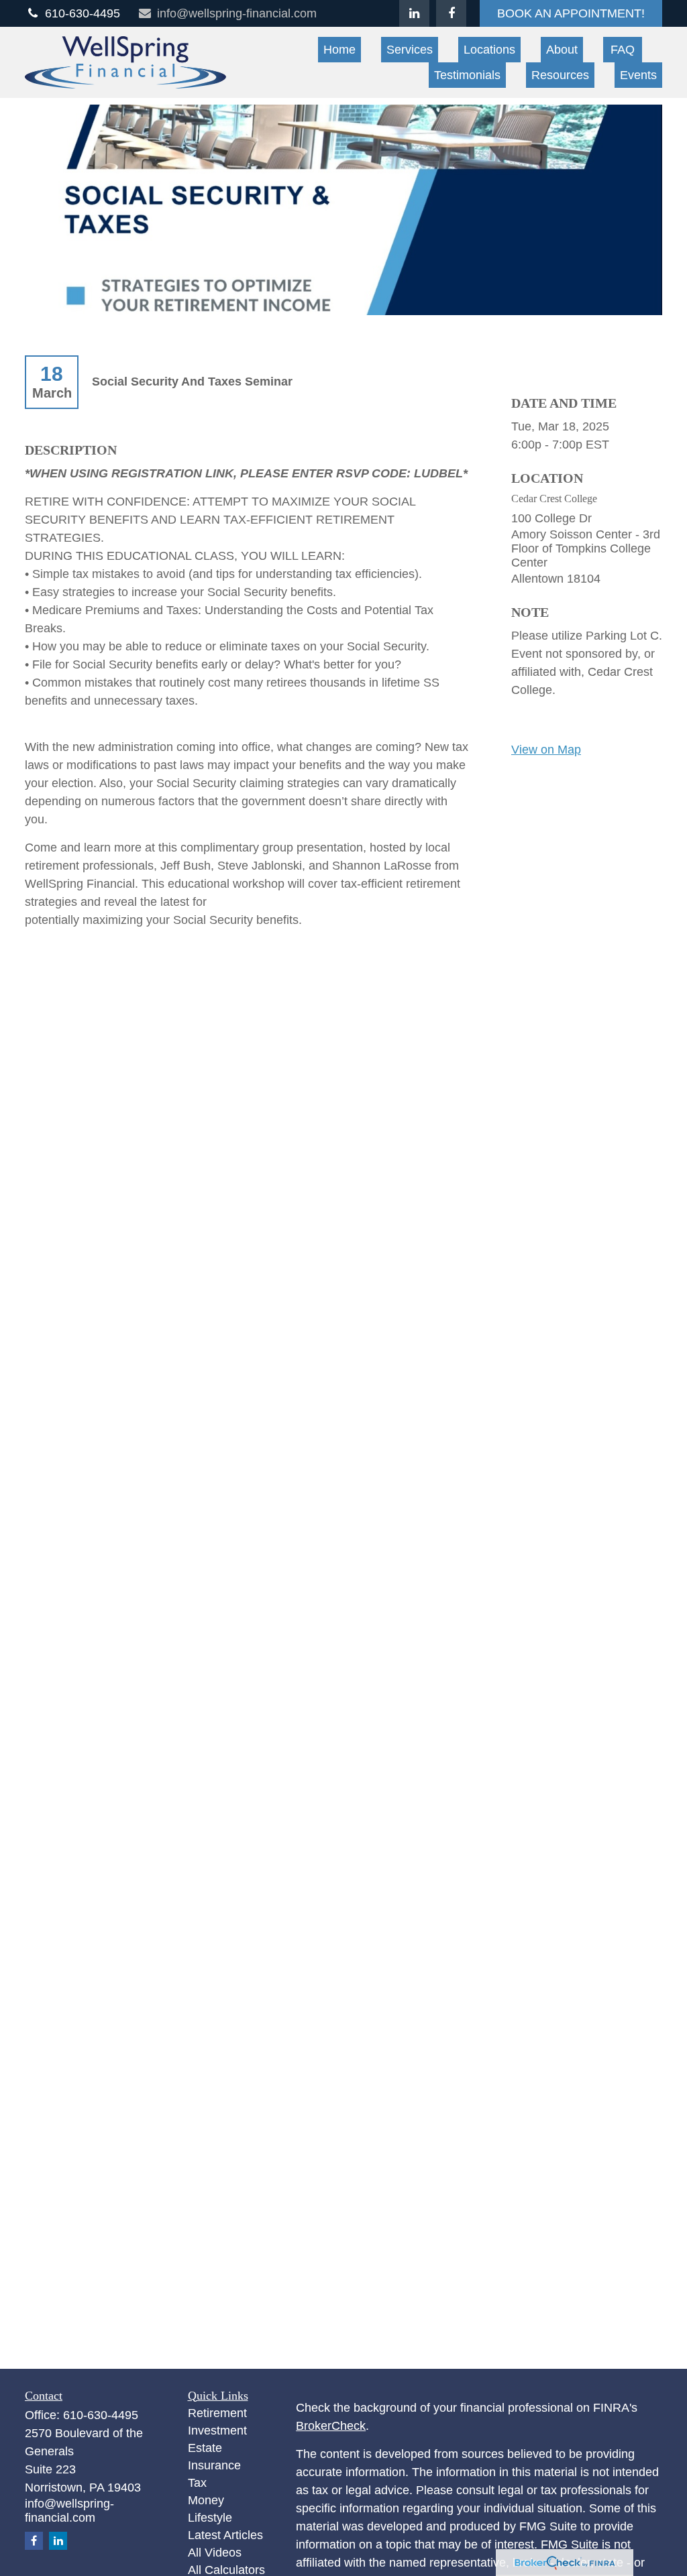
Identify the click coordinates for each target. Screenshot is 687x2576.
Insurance (214, 2465)
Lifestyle (210, 2518)
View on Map (546, 750)
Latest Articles (225, 2535)
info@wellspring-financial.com (237, 13)
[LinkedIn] (414, 13)
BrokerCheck (331, 2426)
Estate (205, 2448)
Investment (217, 2431)
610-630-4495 (83, 13)
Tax (197, 2483)
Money (206, 2500)
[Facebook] (451, 13)
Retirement (217, 2413)
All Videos (215, 2553)
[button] (339, 50)
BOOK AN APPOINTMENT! (571, 13)
